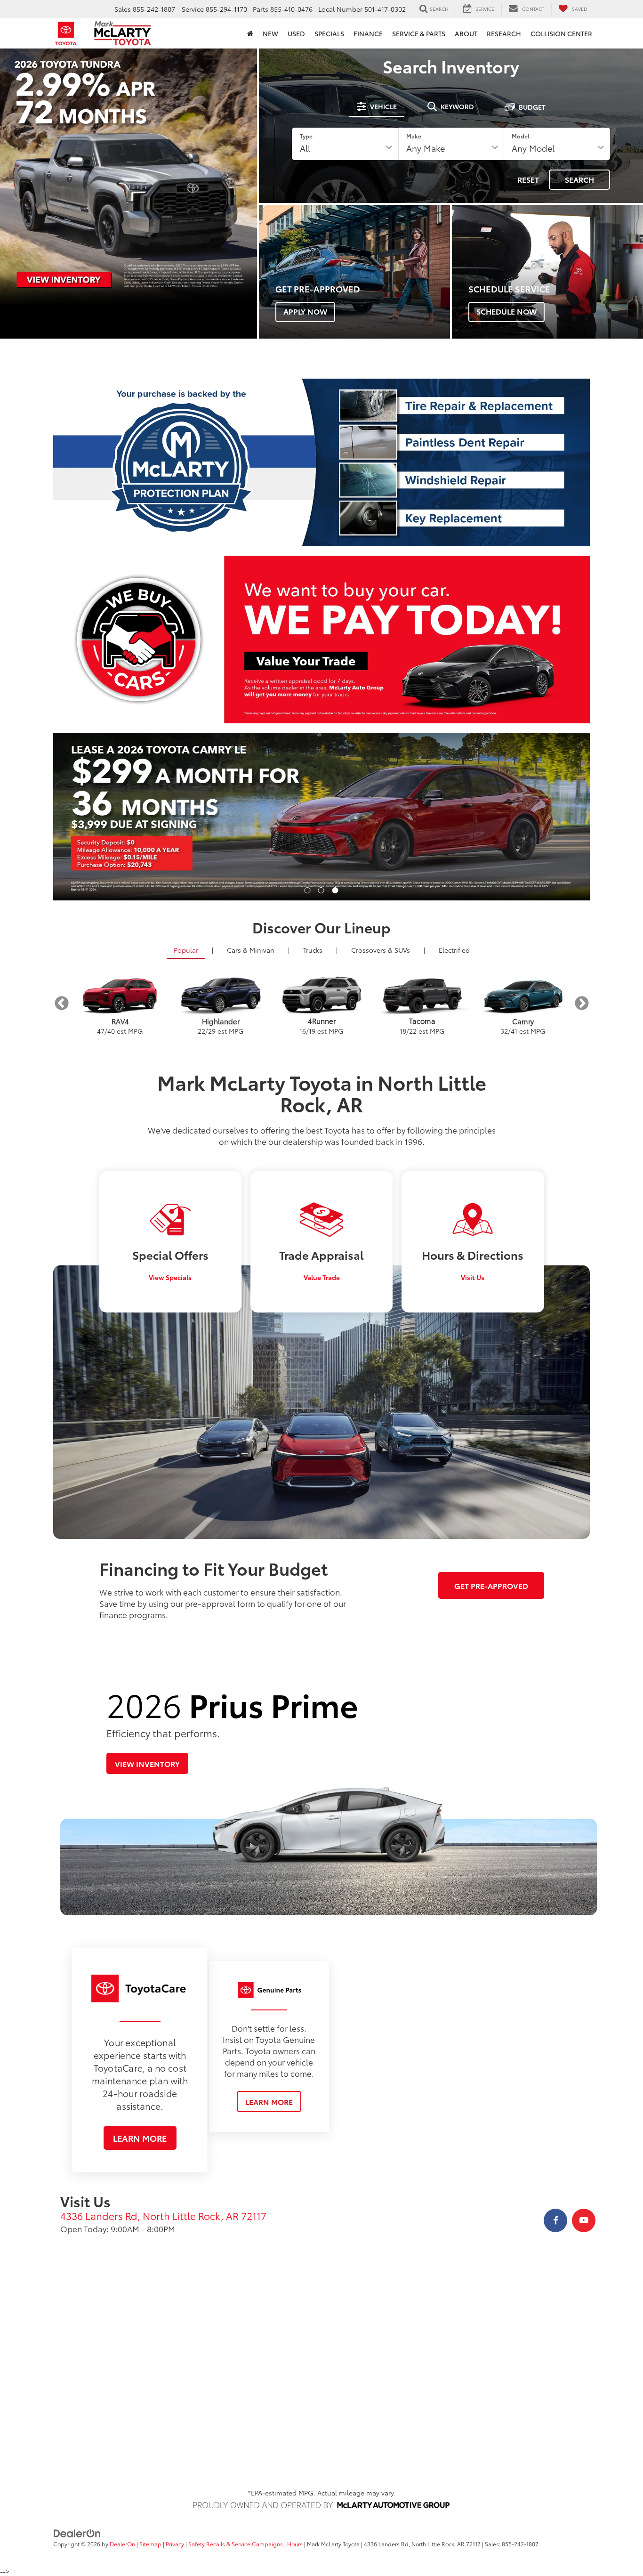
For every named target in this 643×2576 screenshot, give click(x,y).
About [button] (466, 33)
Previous (61, 1003)
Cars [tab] (251, 950)
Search (579, 179)
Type (306, 136)
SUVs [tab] (381, 950)
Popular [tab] (186, 950)
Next (582, 1003)
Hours (295, 2544)
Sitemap (150, 2544)
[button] (308, 890)
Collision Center (561, 33)
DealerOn (122, 2544)
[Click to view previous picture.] (93, 817)
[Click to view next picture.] (550, 817)
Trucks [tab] (313, 950)
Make (414, 136)
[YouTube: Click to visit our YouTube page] (584, 2220)
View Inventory (147, 1763)
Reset (528, 179)
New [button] (270, 33)
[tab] (377, 106)
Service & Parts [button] (419, 33)
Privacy (175, 2544)
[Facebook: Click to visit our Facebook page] (555, 2220)
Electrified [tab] (454, 950)
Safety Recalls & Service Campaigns (236, 2544)
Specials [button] (329, 33)
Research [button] (504, 33)
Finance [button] (368, 33)
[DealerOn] (77, 2533)
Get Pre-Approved (491, 1585)
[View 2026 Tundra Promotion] (129, 176)
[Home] (250, 33)
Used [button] (296, 33)
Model (521, 136)
